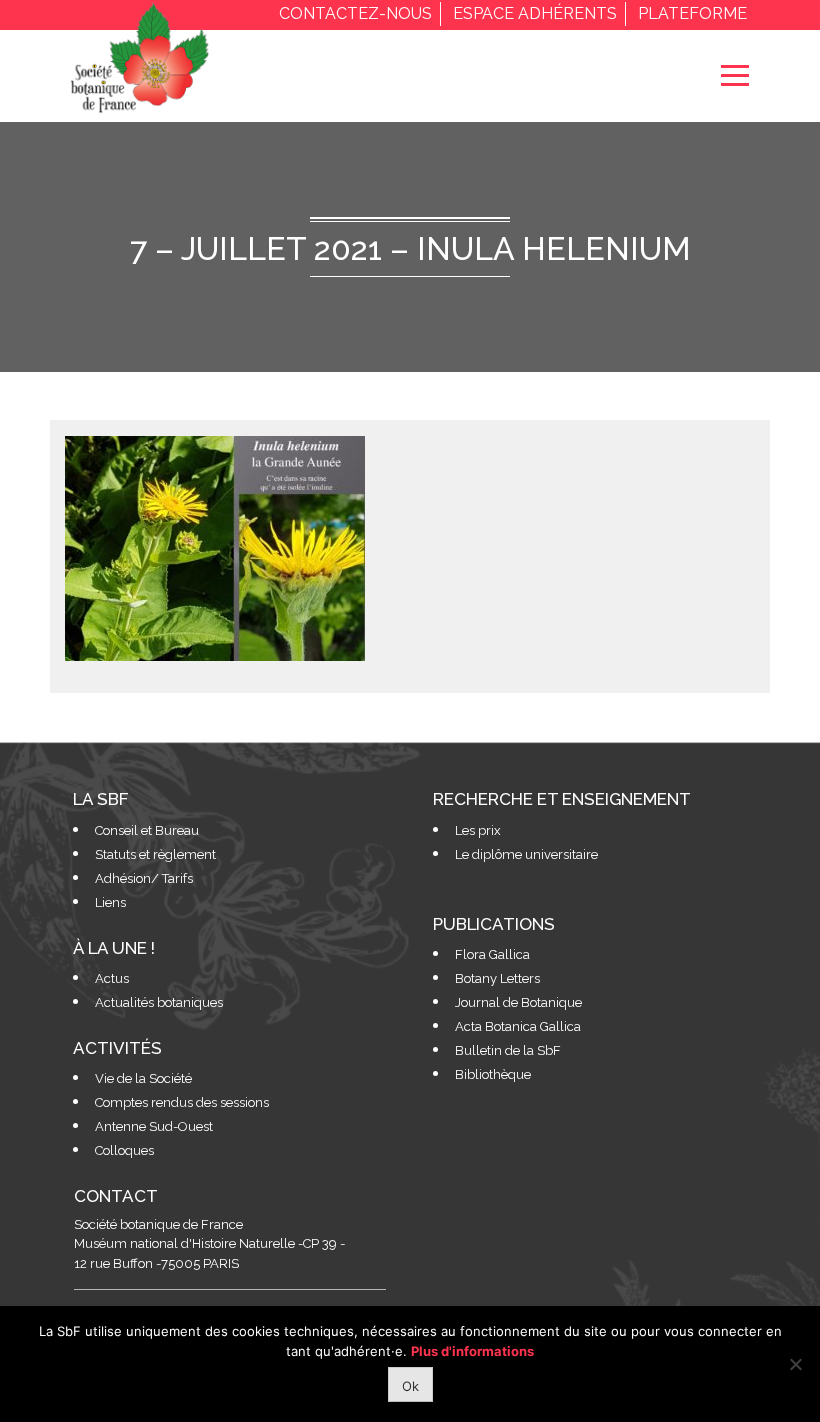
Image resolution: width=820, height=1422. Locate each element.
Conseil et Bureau (147, 830)
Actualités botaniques (159, 1002)
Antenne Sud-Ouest (154, 1126)
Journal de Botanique (518, 1002)
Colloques (124, 1150)
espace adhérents (535, 13)
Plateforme (692, 13)
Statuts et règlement (155, 854)
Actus (112, 978)
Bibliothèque (493, 1074)
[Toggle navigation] (734, 75)
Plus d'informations (472, 1351)
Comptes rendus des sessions (182, 1102)
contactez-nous (355, 13)
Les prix (478, 830)
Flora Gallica (492, 954)
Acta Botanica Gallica (518, 1026)
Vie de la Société (143, 1078)
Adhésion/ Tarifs (144, 878)
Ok (410, 1386)
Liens (110, 902)
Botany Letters (497, 978)
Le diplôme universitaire (526, 854)
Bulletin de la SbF (508, 1050)
